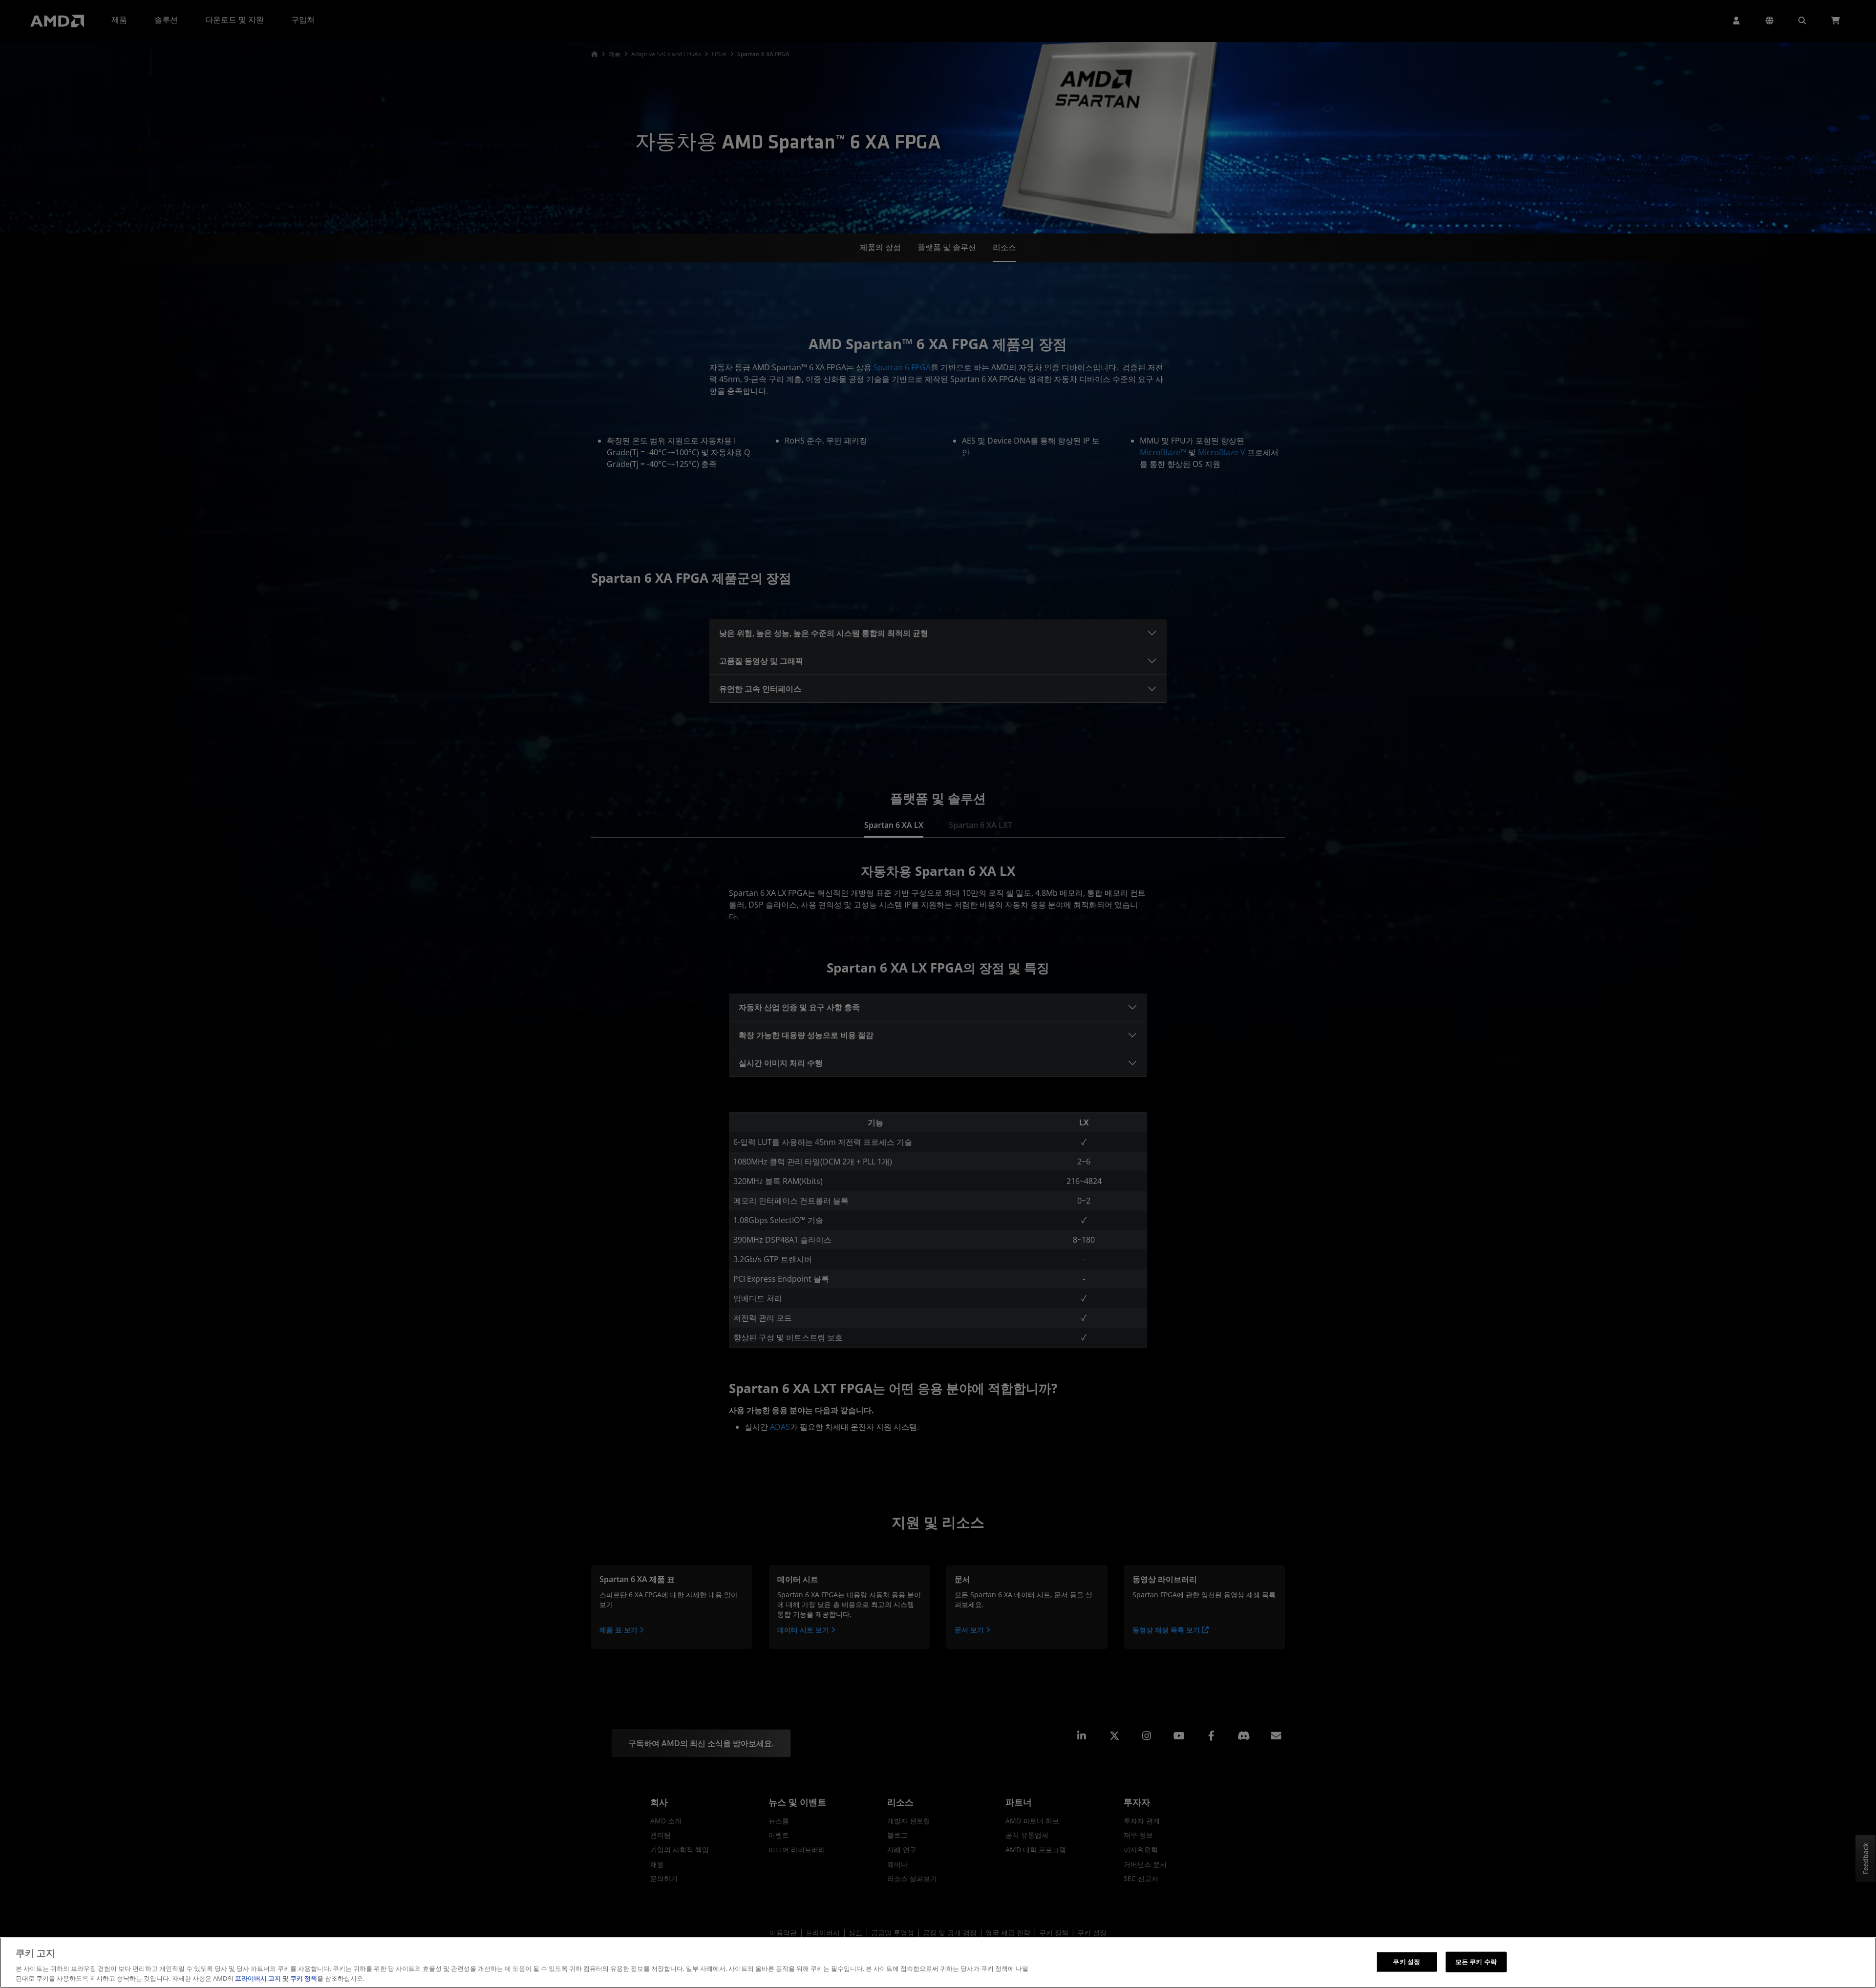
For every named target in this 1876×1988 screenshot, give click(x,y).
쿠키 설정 (1407, 1962)
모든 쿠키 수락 (1476, 1962)
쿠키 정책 (304, 1978)
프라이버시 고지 (258, 1978)
